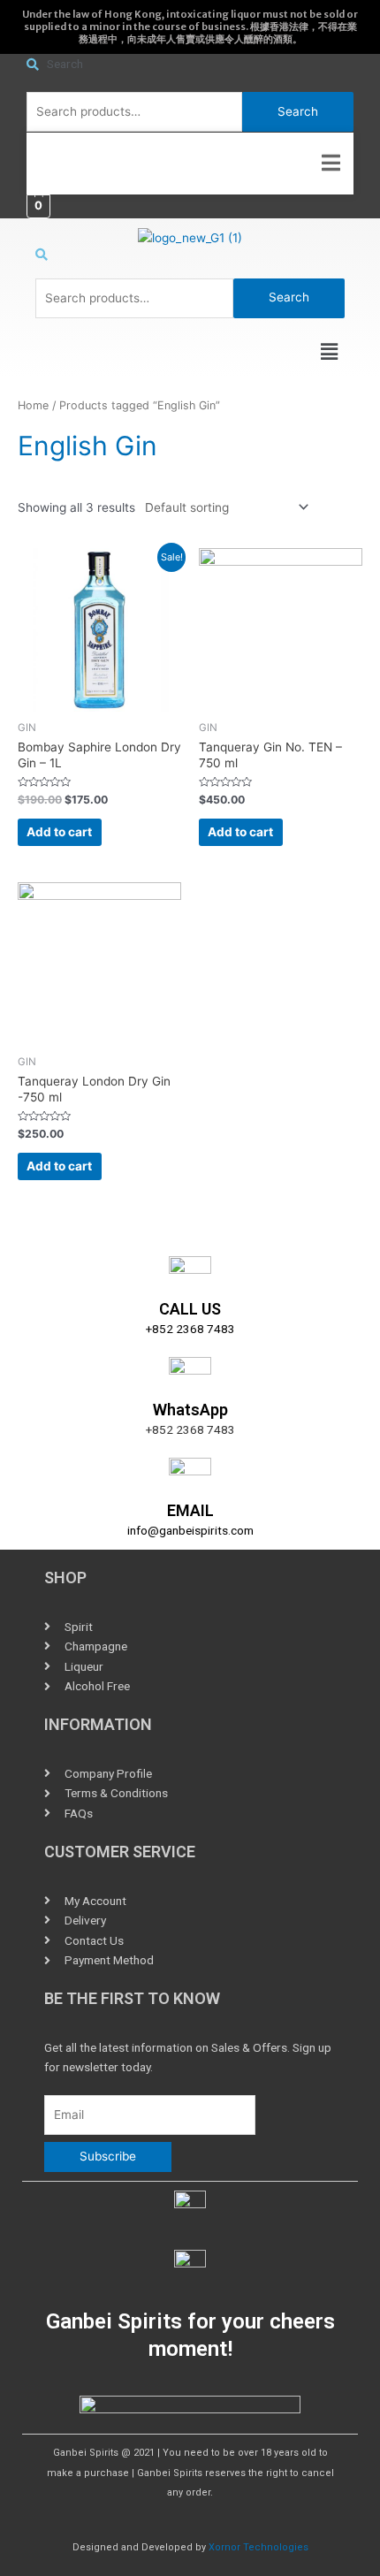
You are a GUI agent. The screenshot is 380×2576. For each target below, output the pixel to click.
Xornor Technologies (258, 2547)
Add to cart (59, 832)
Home (33, 405)
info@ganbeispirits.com (190, 1530)
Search (298, 111)
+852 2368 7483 (190, 1329)
